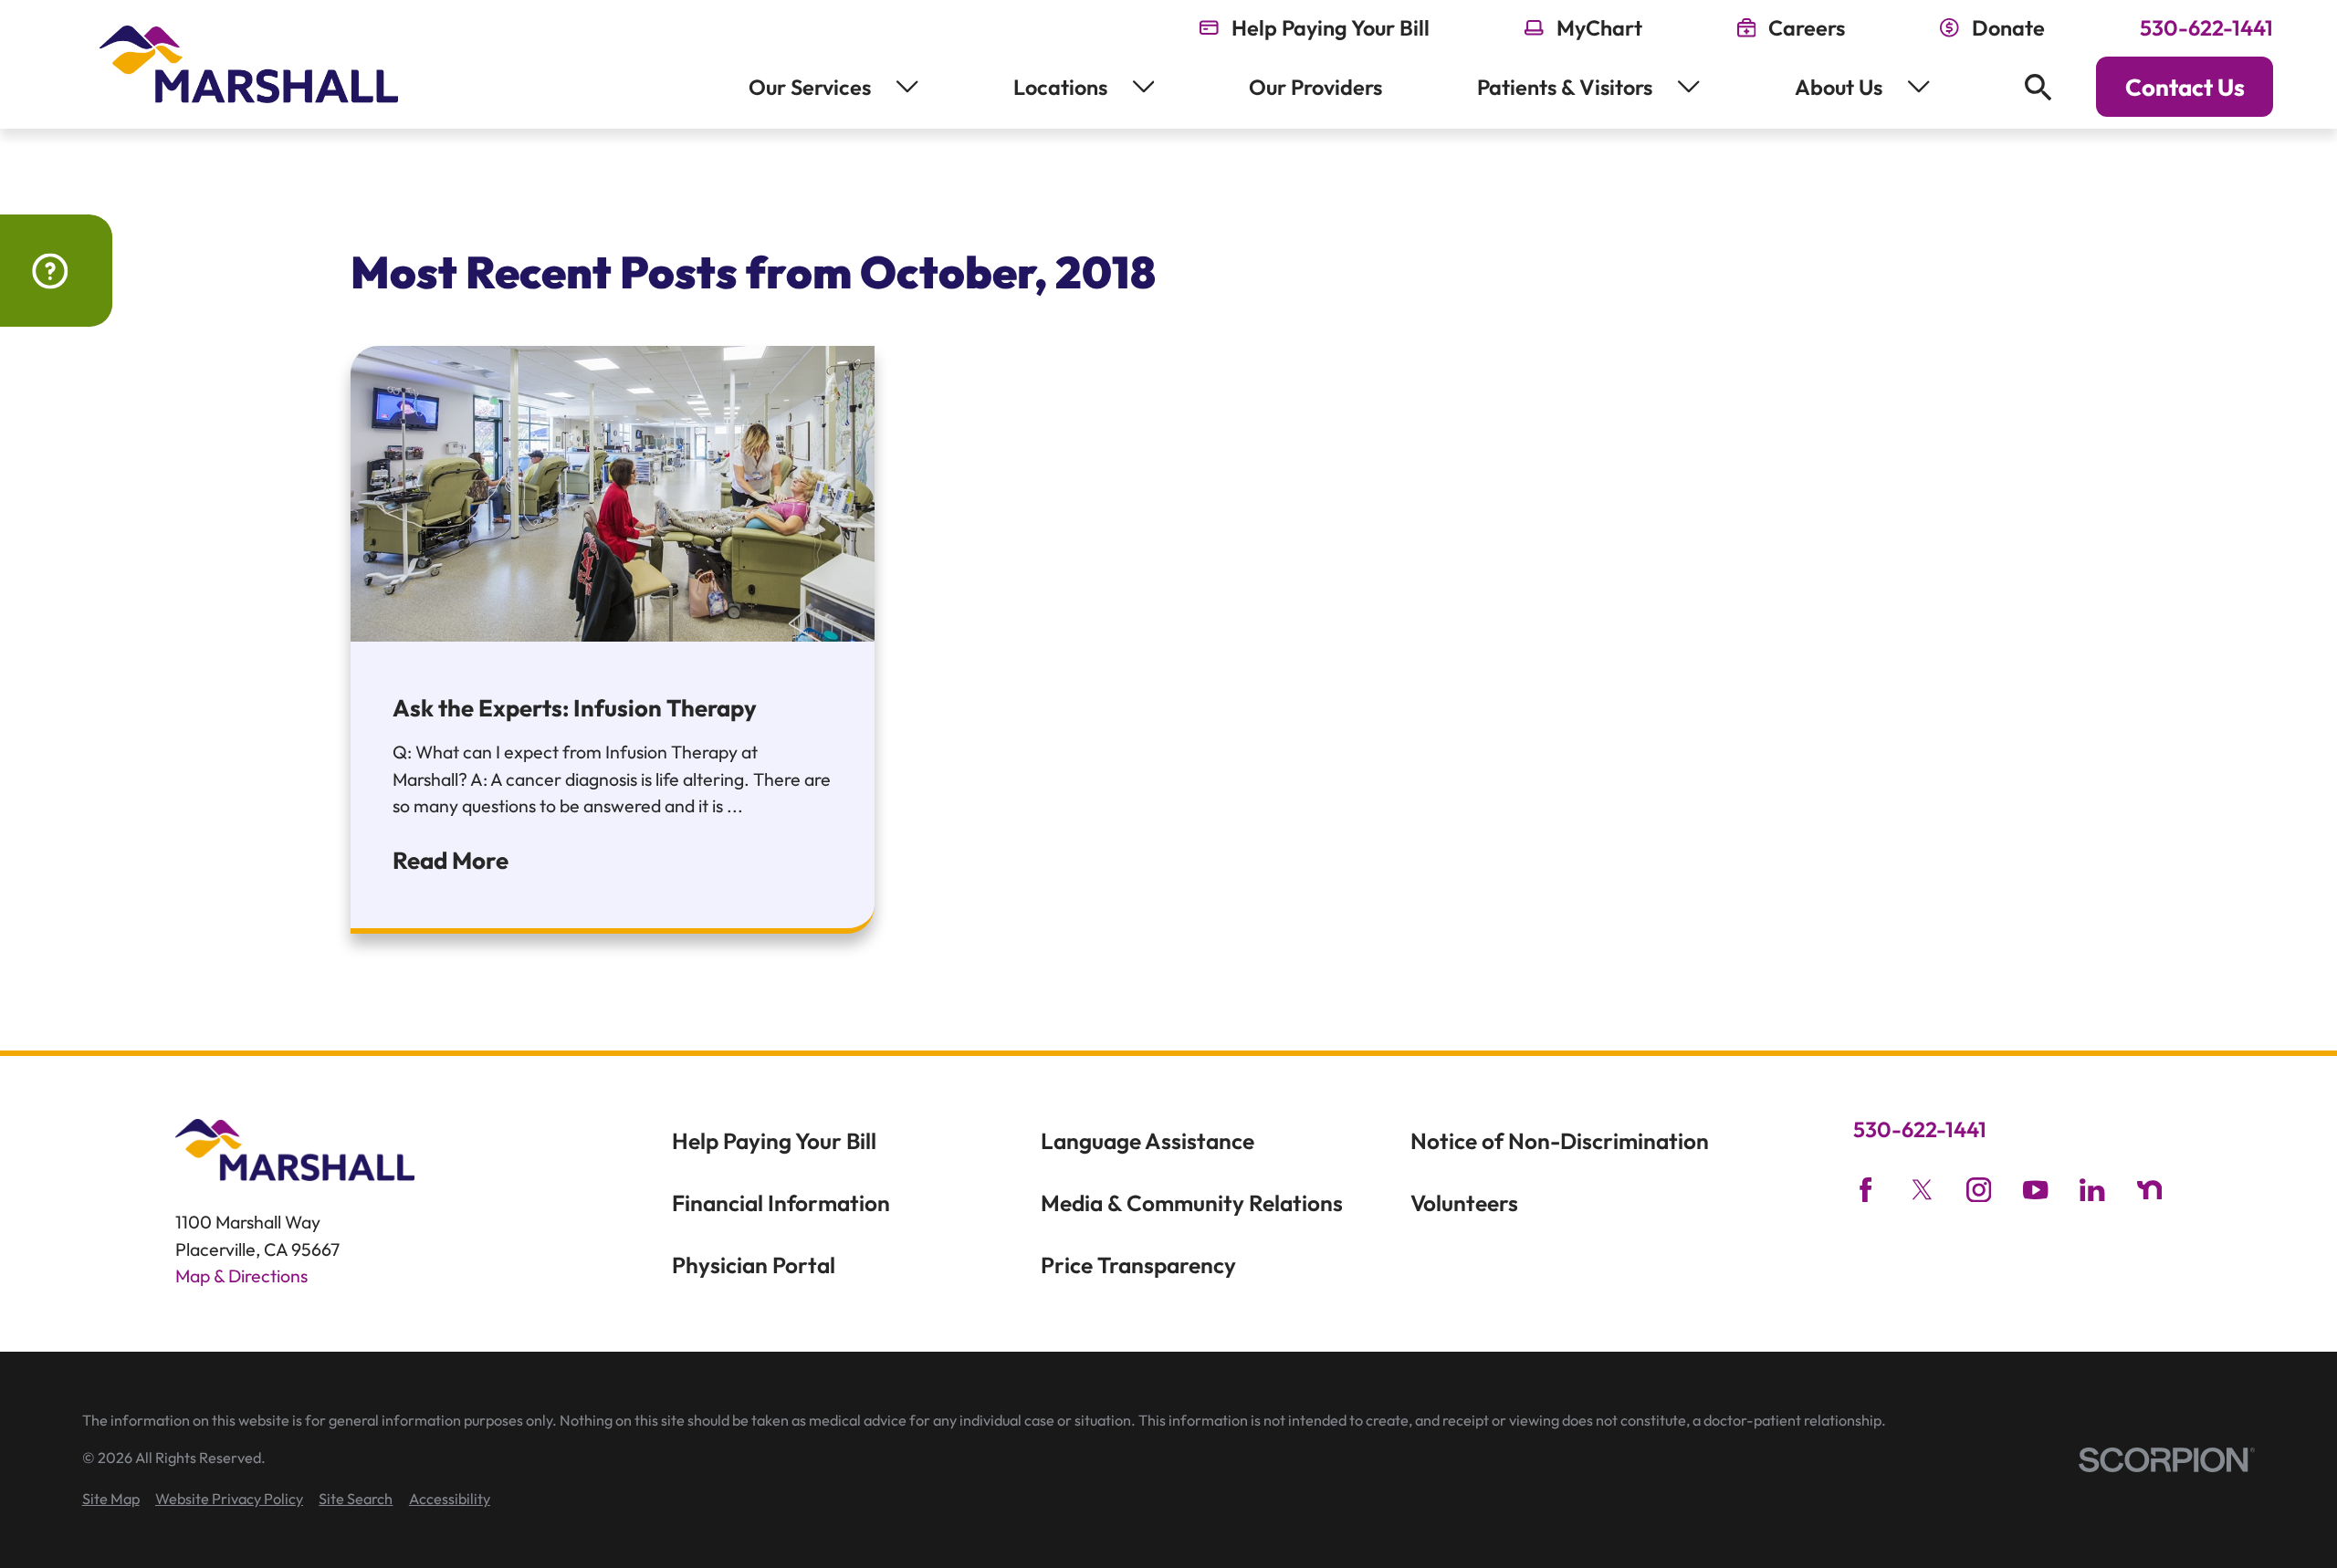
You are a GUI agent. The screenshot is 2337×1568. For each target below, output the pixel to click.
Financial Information (781, 1203)
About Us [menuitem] (1839, 87)
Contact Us (2185, 87)
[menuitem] (111, 1499)
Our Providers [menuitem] (1315, 87)
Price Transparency (1138, 1265)
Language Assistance (1148, 1141)
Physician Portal (754, 1265)
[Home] (249, 64)
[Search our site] (2038, 87)
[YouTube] (2035, 1190)
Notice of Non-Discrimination (1560, 1141)
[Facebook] (1865, 1190)
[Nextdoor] (2149, 1190)
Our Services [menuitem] (810, 87)
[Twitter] (1922, 1190)
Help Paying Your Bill (774, 1141)
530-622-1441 (2206, 28)
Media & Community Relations (1192, 1203)
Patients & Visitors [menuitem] (1565, 87)
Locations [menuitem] (1060, 87)
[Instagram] (1979, 1190)
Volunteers (1464, 1203)
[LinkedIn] (2092, 1190)
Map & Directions (241, 1275)
